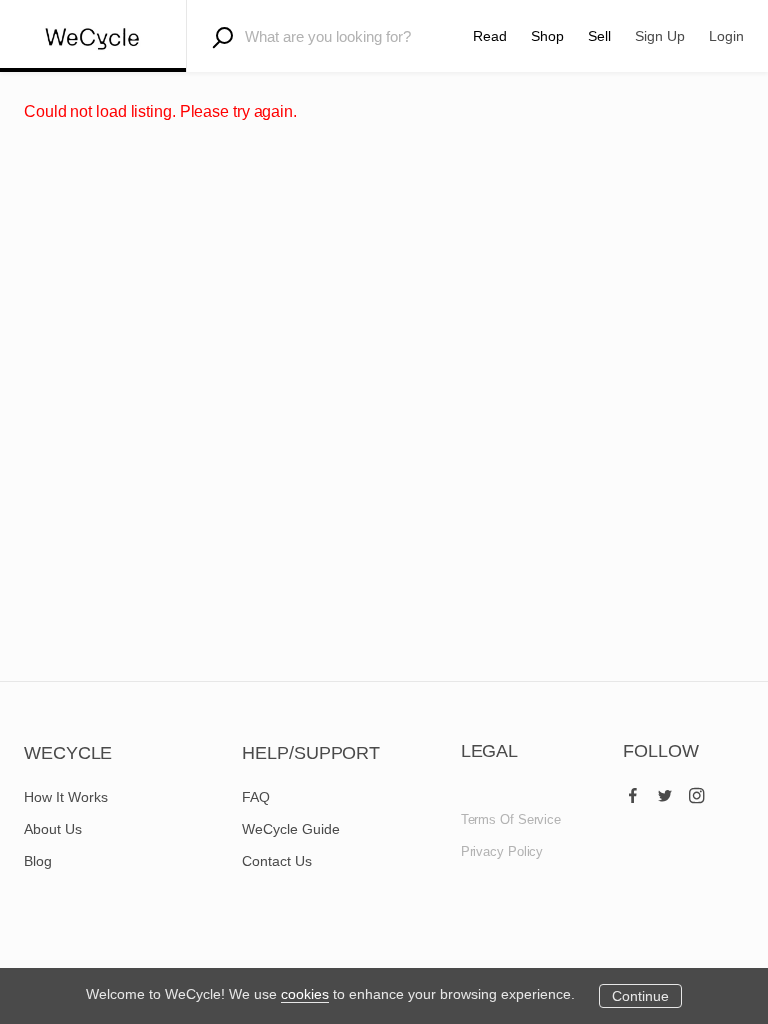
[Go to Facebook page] (633, 791)
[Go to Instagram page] (697, 791)
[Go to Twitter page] (665, 791)
